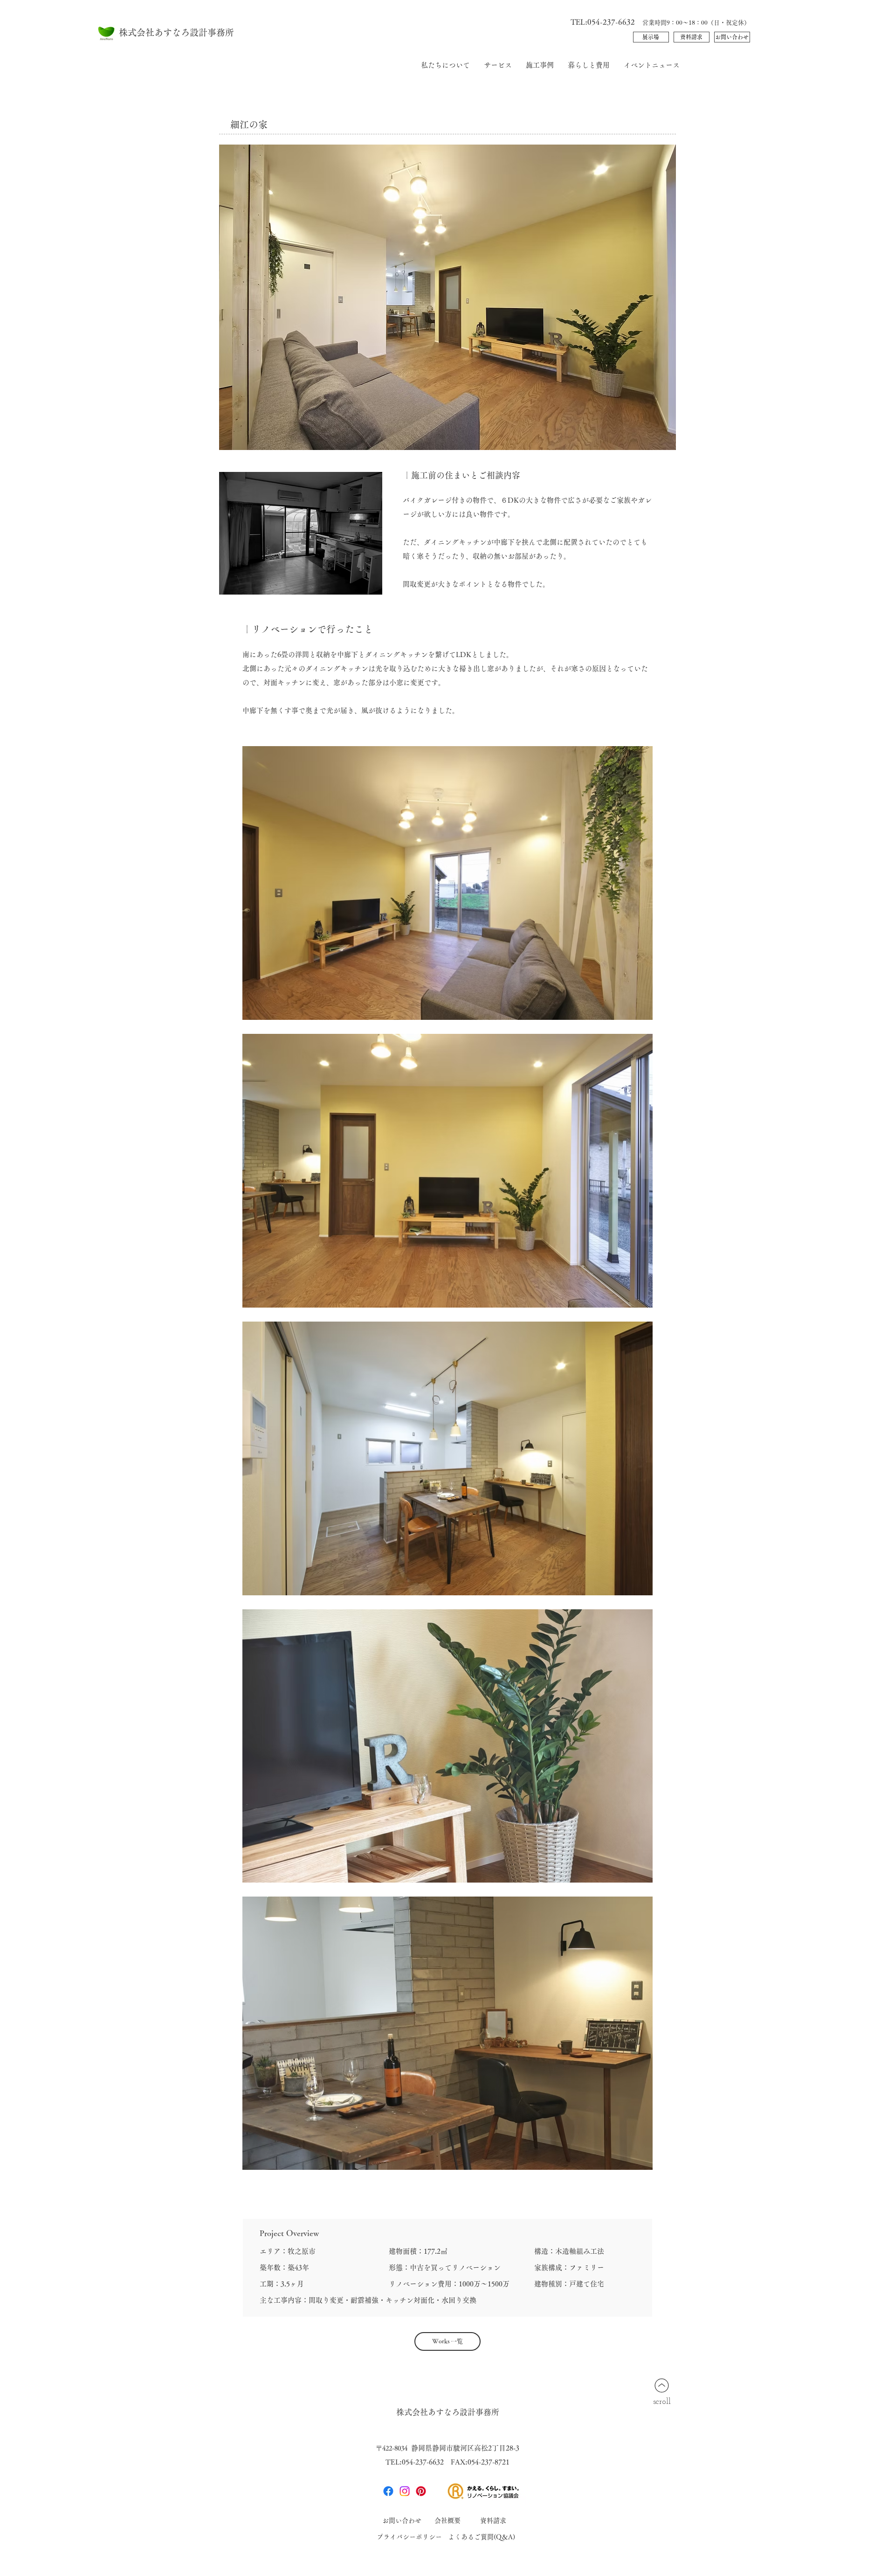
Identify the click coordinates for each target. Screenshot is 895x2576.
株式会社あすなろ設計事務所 (176, 32)
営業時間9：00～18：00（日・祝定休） (696, 23)
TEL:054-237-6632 (606, 22)
